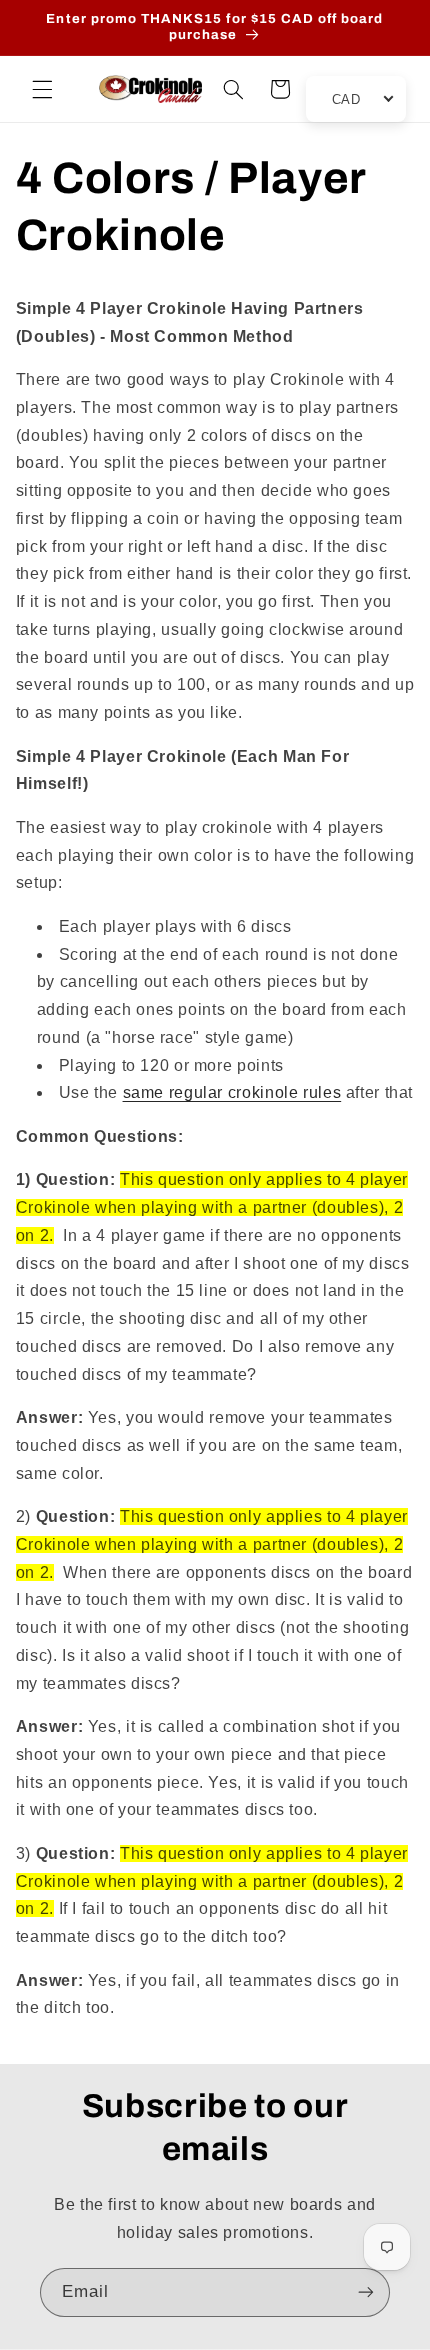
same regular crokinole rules (232, 1092)
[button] (42, 89)
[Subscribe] (366, 2292)
